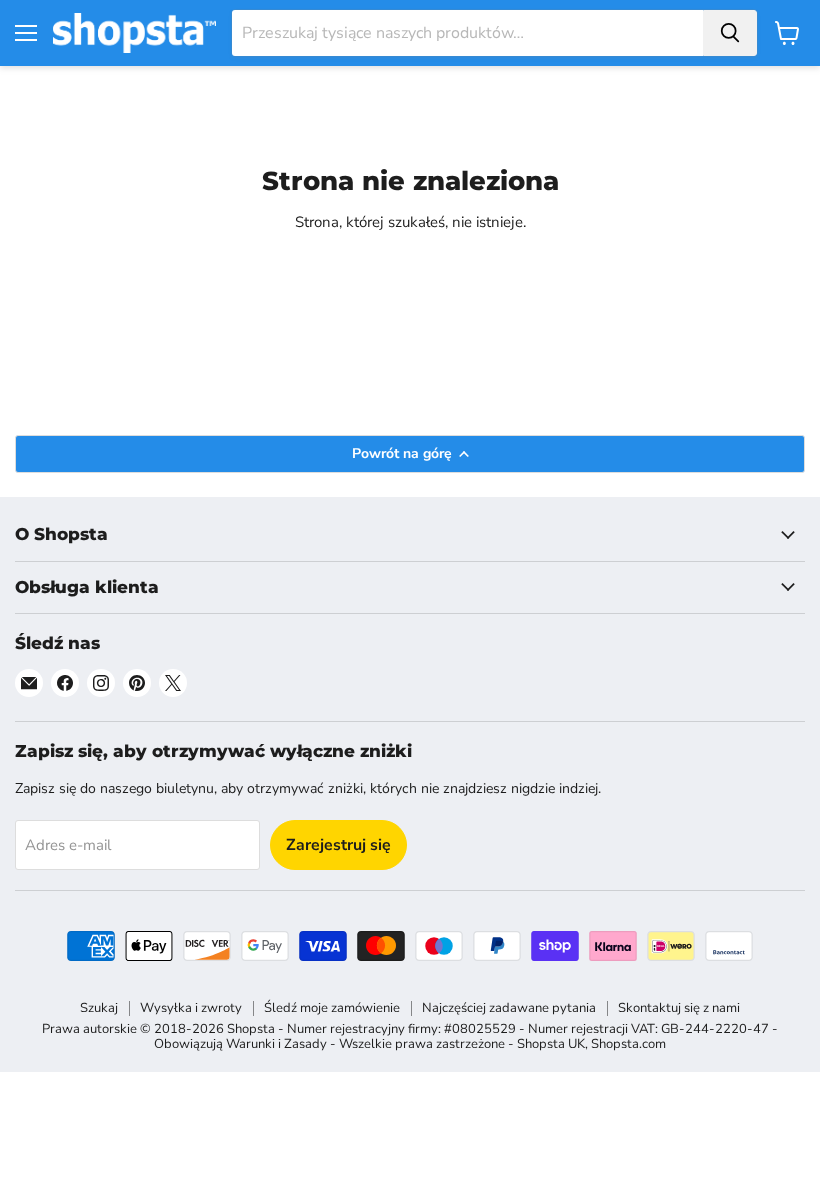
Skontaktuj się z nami (679, 1008)
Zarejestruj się (338, 845)
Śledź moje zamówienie (332, 1008)
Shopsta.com (628, 1044)
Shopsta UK (551, 1044)
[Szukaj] (730, 33)
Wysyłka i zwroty (191, 1008)
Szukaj (99, 1008)
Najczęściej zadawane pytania (509, 1008)
